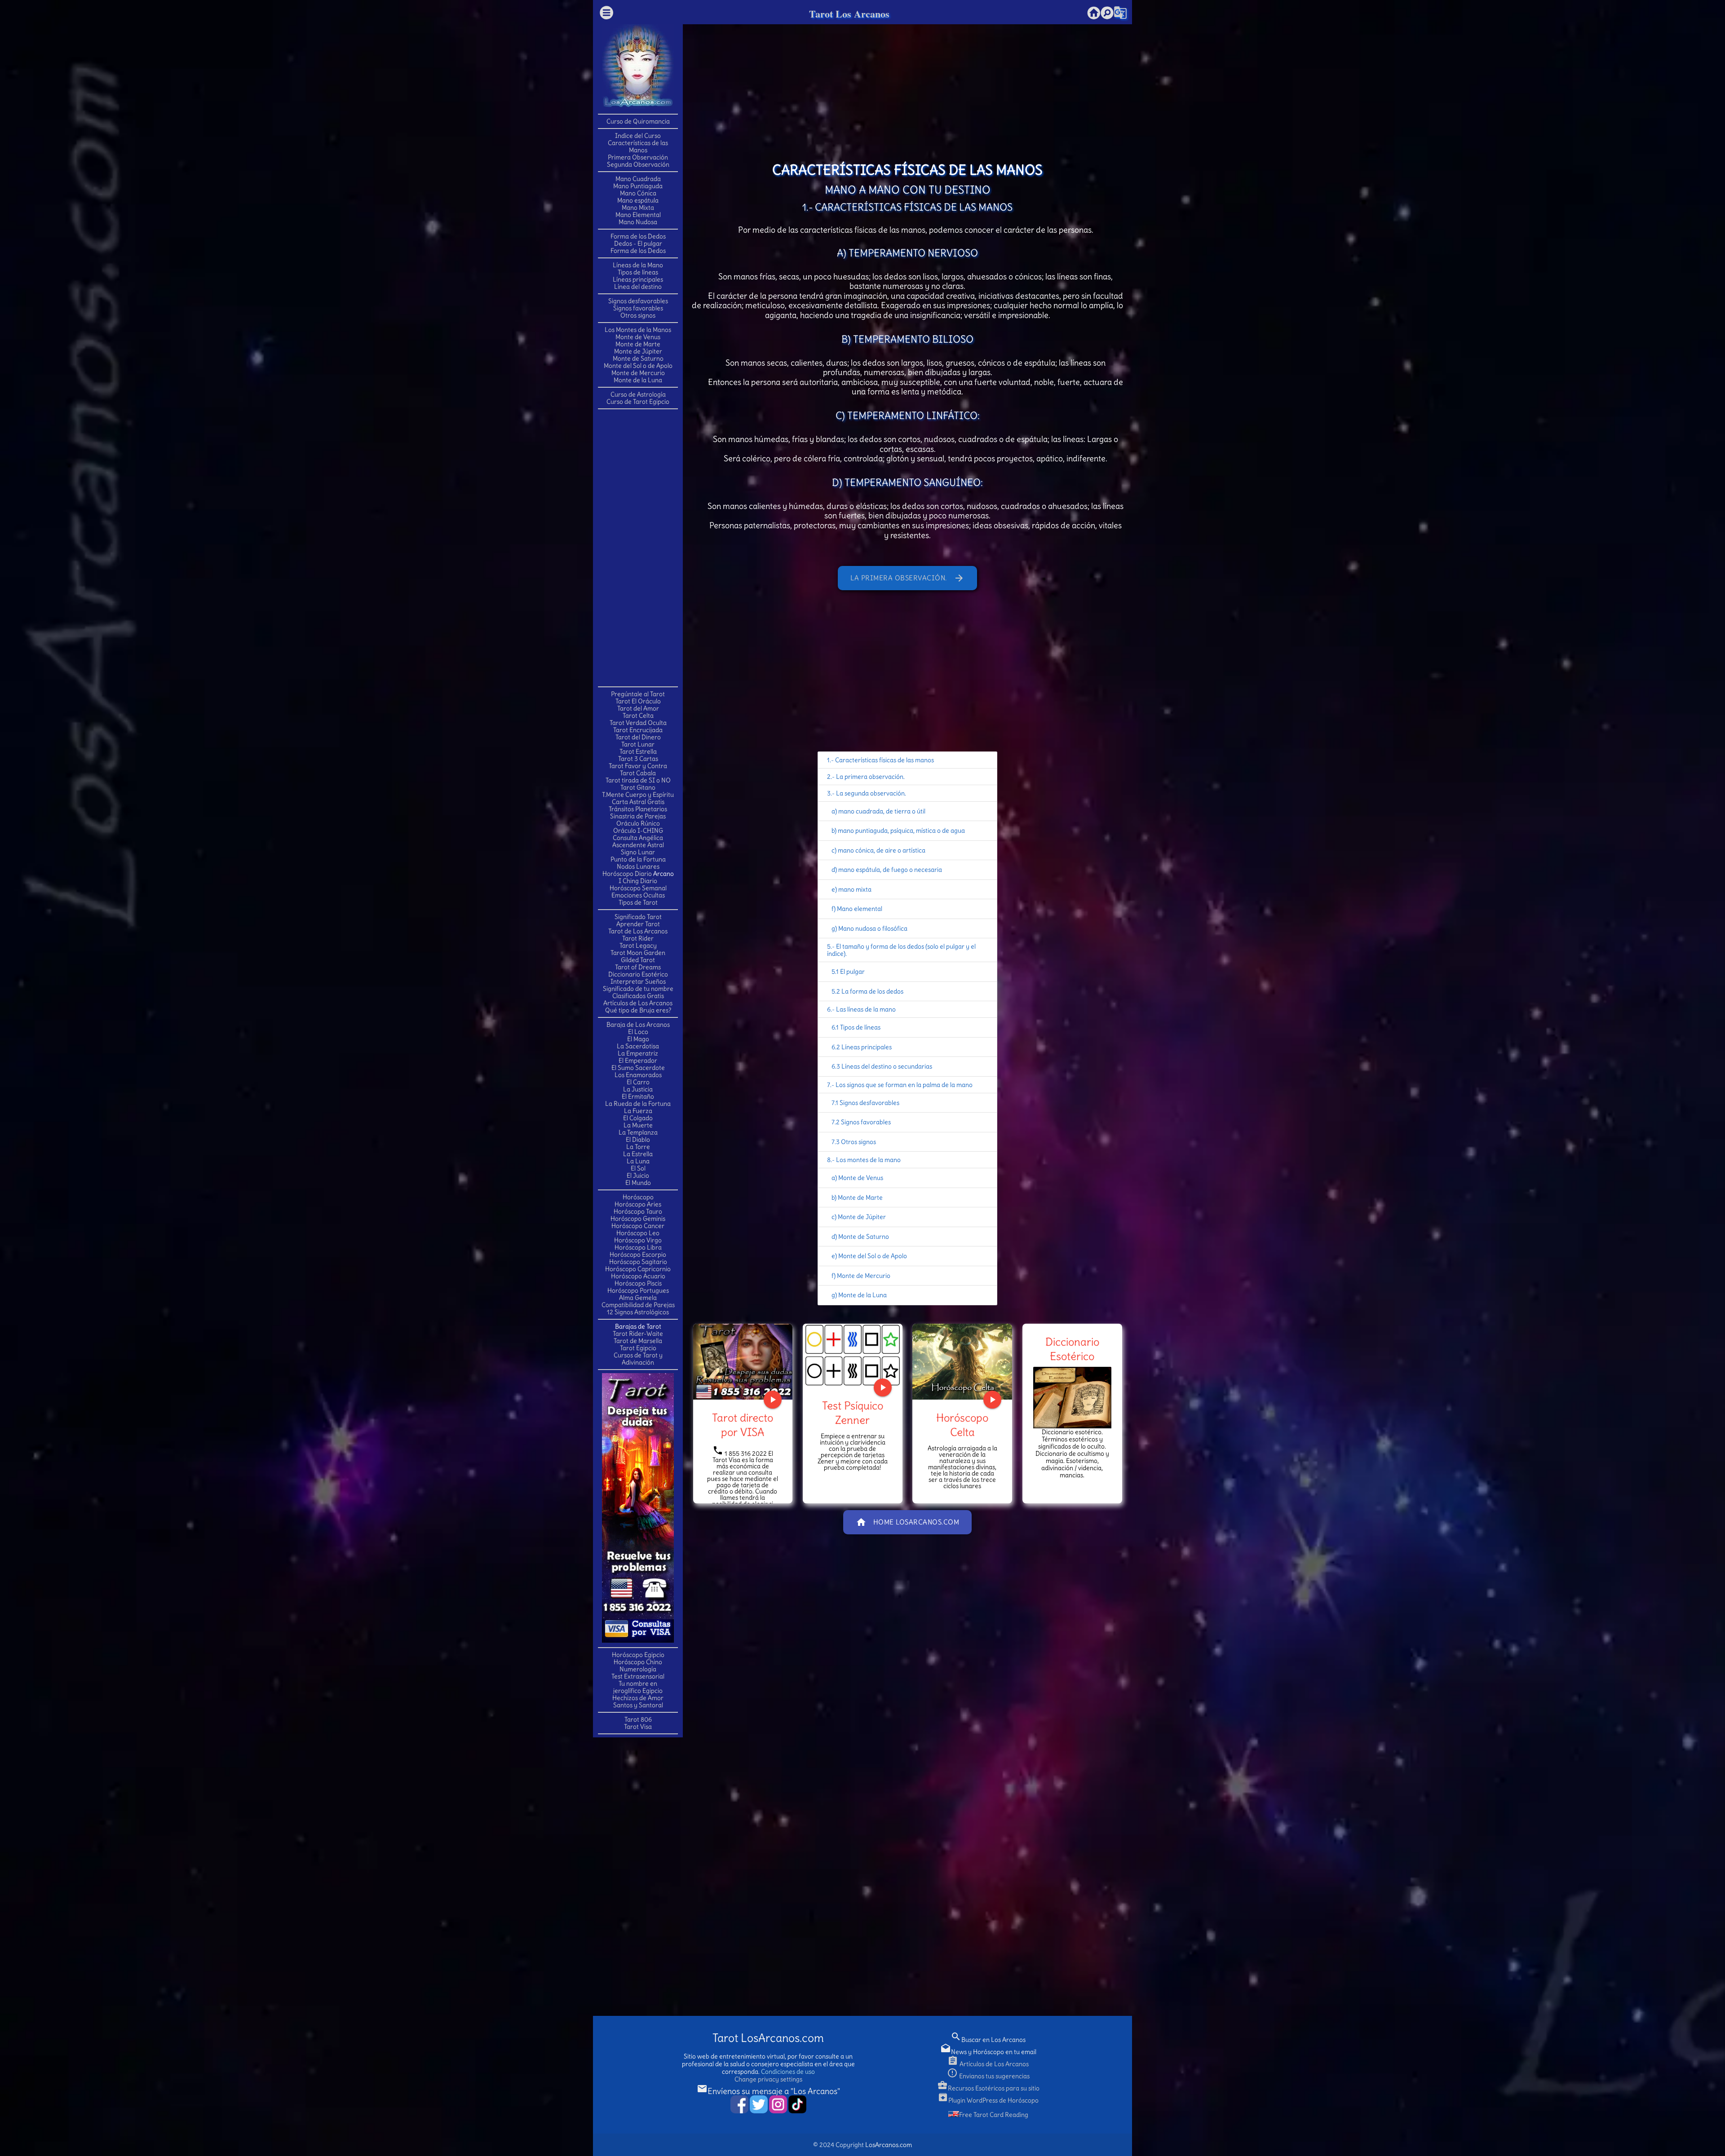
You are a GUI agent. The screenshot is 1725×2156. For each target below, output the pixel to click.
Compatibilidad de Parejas (638, 1305)
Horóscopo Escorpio (638, 1255)
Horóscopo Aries (638, 1204)
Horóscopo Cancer (638, 1226)
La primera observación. (907, 578)
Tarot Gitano (638, 787)
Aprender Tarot (638, 924)
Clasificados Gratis (638, 996)
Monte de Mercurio (638, 373)
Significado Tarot (638, 917)
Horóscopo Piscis (638, 1283)
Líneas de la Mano (638, 265)
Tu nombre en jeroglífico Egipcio (638, 1687)
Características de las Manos (638, 146)
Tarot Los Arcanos (849, 14)
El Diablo (638, 1140)
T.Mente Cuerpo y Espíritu (638, 795)
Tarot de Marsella (638, 1341)
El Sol (638, 1168)
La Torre (638, 1147)
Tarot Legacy (638, 945)
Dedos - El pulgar (638, 243)
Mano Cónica (638, 193)
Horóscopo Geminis (638, 1219)
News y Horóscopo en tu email (988, 2052)
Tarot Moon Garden (638, 953)
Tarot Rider (638, 938)
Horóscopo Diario (627, 874)
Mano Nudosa (638, 222)
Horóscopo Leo (638, 1233)
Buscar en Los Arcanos (988, 2040)
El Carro (638, 1082)
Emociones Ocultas (638, 895)
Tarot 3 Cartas (638, 759)
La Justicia (638, 1089)
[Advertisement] (638, 547)
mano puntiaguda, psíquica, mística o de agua (901, 831)
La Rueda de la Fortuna (638, 1104)
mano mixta (855, 889)
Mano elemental (860, 909)
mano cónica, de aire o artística (882, 850)
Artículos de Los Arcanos (638, 1003)
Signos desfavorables (638, 301)
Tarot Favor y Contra (638, 766)
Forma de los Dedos (638, 236)
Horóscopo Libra (638, 1247)
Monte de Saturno (638, 358)
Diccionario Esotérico (638, 974)
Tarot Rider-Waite (638, 1334)
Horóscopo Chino (638, 1662)
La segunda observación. (871, 793)
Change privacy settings (768, 2079)
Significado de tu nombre (638, 989)
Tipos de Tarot (638, 902)
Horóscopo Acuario (638, 1276)
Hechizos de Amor (638, 1698)
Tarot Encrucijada (638, 730)
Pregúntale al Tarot (638, 694)
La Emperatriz (638, 1053)
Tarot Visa (638, 1727)
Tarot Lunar (638, 744)
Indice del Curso (638, 136)
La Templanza (638, 1132)
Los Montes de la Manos (638, 330)
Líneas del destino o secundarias (887, 1066)
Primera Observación (638, 157)
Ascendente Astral (638, 845)
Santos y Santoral (638, 1705)
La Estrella (638, 1154)
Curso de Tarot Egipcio (638, 402)
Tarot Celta (638, 716)
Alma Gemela (638, 1298)
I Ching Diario (638, 881)
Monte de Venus (638, 337)
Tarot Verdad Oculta (638, 723)
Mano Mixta (638, 208)
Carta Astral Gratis (638, 802)
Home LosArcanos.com (908, 1522)
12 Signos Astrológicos (638, 1312)
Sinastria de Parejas (638, 816)
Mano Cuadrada (638, 179)
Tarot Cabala (638, 773)
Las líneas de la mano (866, 1009)
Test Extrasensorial (638, 1676)
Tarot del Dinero (638, 737)
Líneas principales (638, 279)
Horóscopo (638, 1197)
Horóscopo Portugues (638, 1290)
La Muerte (638, 1125)
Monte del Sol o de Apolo (638, 366)
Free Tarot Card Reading (994, 2115)
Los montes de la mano (868, 1160)
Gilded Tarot (638, 960)
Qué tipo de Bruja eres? (638, 1010)
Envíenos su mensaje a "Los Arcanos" (768, 2091)
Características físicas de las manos (885, 760)
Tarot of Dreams (638, 967)
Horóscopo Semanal (638, 888)
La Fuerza (638, 1111)
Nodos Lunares (638, 866)
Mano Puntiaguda (638, 186)
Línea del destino (638, 287)
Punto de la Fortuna (638, 859)
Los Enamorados (638, 1075)
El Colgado (638, 1118)
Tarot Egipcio (638, 1348)
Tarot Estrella (638, 751)
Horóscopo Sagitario (638, 1262)
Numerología (638, 1669)
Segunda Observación (638, 164)
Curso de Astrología (638, 394)
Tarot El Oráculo (638, 701)
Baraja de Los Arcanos (638, 1025)
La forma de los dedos (872, 991)
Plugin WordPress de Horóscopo (988, 2100)
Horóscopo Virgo (638, 1240)
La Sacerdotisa (638, 1046)
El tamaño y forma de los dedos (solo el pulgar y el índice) (901, 950)
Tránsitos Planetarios (638, 809)
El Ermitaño (638, 1096)
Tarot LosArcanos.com (768, 2038)
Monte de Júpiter (638, 351)
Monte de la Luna (638, 380)
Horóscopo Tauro (638, 1211)
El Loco (638, 1032)
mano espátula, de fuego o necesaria (890, 870)
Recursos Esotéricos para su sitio (988, 2088)
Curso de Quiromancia (638, 121)
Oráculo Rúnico (638, 823)
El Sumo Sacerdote (638, 1068)
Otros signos (638, 315)
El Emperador (638, 1060)
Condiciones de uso (788, 2072)
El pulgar (852, 972)
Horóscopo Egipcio (638, 1655)
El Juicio (638, 1175)
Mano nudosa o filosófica (873, 928)
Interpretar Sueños (638, 981)
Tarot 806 (638, 1719)
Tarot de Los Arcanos (638, 931)
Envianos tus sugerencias (988, 2076)
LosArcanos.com (889, 2145)
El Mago (638, 1039)
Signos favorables (638, 308)
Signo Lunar (638, 852)
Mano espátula (638, 200)
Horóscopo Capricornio (638, 1269)
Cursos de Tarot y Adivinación (638, 1359)
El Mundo (638, 1183)
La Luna (638, 1161)
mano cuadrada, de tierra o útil (882, 811)
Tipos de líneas (638, 272)
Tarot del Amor (638, 708)
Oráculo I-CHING (638, 831)
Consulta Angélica (638, 838)
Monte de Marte (638, 344)
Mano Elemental (638, 215)
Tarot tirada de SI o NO (638, 780)
